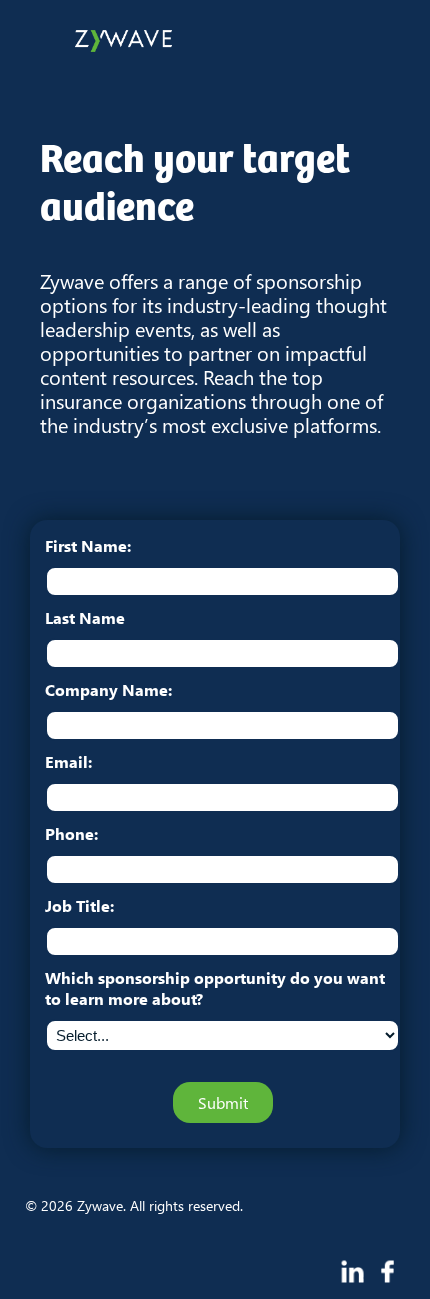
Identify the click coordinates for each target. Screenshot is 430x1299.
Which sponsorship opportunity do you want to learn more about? (215, 988)
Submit (223, 1102)
